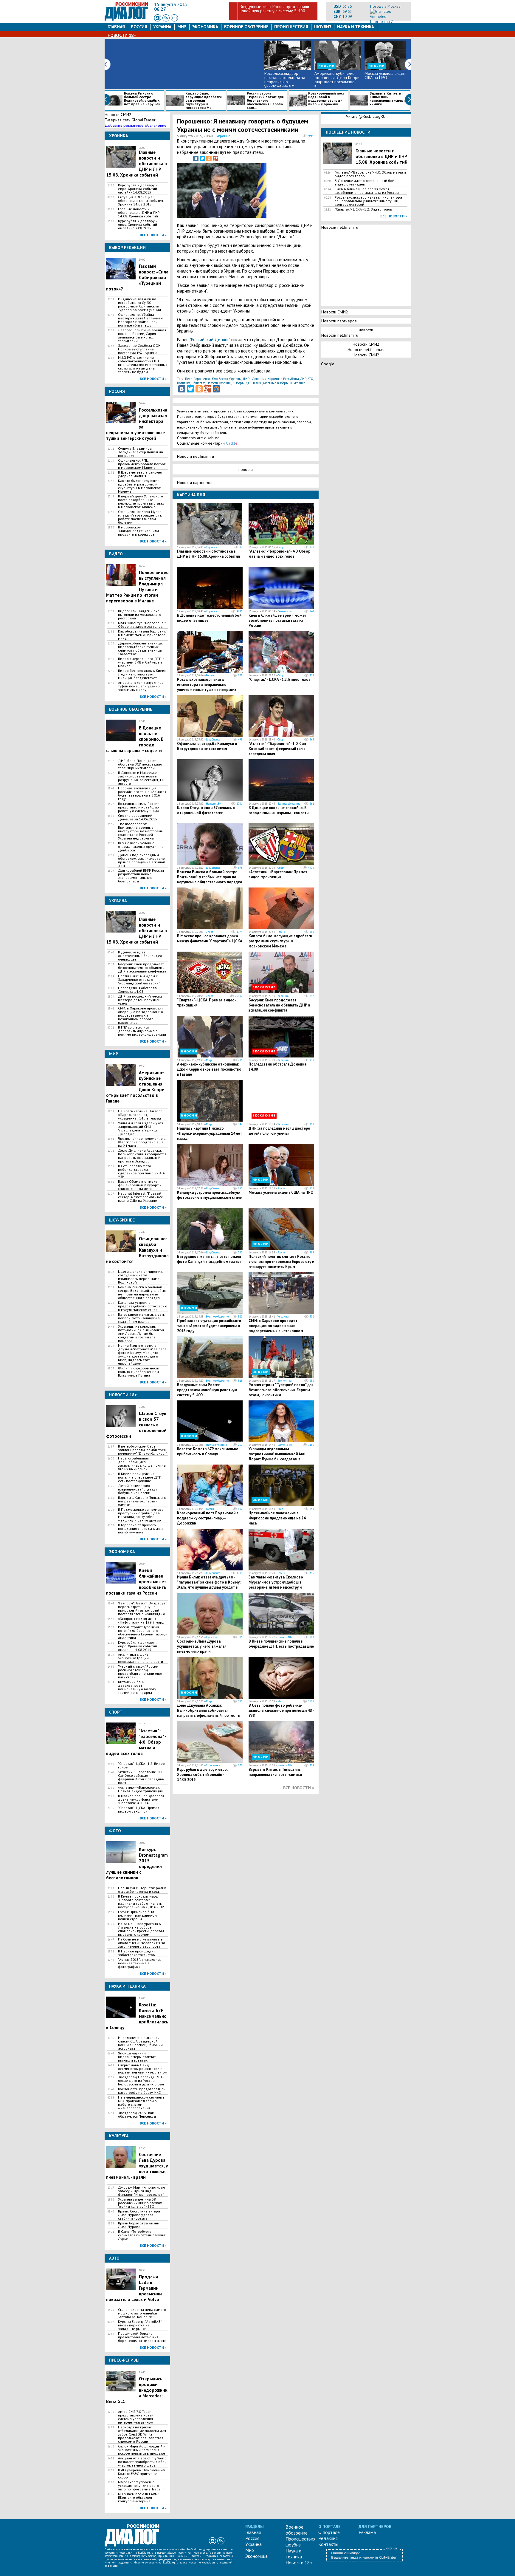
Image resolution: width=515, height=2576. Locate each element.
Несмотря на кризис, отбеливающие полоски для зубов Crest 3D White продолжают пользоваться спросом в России (142, 2434)
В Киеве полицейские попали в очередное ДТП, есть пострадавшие (140, 1477)
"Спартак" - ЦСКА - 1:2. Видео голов (141, 1765)
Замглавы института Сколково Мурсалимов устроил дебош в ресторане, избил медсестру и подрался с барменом (276, 1585)
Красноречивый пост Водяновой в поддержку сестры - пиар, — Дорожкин (326, 99)
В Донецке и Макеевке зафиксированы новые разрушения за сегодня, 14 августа (141, 778)
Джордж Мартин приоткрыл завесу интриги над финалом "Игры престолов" (141, 2191)
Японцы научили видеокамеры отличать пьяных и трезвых (138, 2057)
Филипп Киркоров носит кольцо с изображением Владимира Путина (139, 1372)
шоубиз (323, 27)
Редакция (328, 2538)
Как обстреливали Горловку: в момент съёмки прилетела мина (142, 635)
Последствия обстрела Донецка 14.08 (137, 990)
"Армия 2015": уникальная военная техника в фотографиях (140, 1963)
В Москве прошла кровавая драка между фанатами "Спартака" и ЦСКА (141, 1799)
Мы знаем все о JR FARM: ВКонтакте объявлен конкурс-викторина (138, 2498)
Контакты (328, 2544)
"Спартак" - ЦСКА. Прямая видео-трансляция (139, 1810)
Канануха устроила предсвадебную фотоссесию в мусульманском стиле (143, 1306)
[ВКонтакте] (196, 158)
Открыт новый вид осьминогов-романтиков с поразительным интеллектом (143, 2069)
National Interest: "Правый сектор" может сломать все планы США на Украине (141, 1197)
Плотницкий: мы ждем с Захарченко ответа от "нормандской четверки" (139, 980)
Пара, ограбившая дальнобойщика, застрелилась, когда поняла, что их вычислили (142, 1464)
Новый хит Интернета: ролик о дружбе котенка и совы (142, 1890)
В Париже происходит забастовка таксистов (136, 1953)
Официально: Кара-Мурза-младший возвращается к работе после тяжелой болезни (140, 517)
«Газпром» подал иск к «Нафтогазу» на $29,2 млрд (141, 1621)
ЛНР (303, 379)
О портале (329, 2532)
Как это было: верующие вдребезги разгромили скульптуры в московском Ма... (204, 100)
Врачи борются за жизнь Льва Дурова (138, 2225)
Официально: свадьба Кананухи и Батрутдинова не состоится (207, 746)
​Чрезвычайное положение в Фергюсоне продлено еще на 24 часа (142, 1142)
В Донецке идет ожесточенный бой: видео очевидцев (140, 956)
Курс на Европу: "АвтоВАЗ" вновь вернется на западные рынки (140, 2325)
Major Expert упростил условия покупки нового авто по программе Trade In (141, 2486)
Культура (211, 1637)
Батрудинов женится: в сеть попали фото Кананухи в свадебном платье (141, 1318)
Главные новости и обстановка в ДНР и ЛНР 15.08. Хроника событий (208, 554)
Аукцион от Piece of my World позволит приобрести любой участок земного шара (142, 2462)
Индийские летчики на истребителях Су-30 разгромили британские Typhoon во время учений (139, 304)
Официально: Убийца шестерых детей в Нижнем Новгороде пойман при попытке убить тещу (140, 320)
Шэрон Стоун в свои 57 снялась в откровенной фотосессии (206, 810)
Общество (198, 383)
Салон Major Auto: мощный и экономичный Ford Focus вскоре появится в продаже (142, 2450)
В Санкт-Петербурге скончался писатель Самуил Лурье (142, 2235)
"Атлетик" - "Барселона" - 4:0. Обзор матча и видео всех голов (279, 554)
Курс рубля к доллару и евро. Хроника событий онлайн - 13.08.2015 (138, 225)
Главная (116, 27)
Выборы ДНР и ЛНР (247, 383)
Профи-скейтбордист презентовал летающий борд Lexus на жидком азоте (142, 2337)
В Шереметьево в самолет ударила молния (140, 474)
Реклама (367, 2532)
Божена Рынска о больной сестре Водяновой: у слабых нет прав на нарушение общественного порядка (142, 1292)
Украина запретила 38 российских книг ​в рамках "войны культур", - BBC (140, 2203)
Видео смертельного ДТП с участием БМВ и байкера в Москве (141, 662)
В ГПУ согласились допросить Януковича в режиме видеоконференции (142, 1031)
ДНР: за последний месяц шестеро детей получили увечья (140, 1000)
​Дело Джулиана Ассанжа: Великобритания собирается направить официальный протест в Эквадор (142, 1156)
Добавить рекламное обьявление (136, 125)
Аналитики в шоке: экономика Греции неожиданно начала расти (141, 1658)
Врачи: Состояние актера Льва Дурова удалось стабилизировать (139, 2215)
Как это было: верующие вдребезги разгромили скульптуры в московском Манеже (140, 486)
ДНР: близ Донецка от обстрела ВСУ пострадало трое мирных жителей (140, 764)
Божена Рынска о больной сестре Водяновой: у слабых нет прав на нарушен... (144, 99)
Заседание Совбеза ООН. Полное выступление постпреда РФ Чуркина (140, 349)
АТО (310, 379)
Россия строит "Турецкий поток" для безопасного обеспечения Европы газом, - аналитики (142, 1632)
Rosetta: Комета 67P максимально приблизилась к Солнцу (208, 1451)
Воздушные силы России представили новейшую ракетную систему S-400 (274, 9)
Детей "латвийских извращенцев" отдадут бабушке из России (138, 1489)
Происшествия (291, 27)
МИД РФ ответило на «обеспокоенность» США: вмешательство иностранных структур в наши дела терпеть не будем (143, 365)
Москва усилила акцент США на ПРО (386, 75)
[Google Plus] (215, 158)
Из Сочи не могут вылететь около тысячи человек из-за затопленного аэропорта (142, 1943)
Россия (139, 27)
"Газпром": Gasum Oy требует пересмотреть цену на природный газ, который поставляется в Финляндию (142, 1609)
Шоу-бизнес (213, 739)
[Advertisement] (284, 191)
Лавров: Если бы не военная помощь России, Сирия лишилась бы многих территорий (142, 335)
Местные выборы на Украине (284, 383)
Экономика (205, 27)
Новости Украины (219, 383)
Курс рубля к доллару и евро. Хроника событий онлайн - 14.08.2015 (138, 189)
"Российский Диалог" (210, 340)
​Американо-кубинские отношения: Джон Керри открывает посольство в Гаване (209, 1069)
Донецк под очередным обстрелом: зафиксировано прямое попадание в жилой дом (142, 860)
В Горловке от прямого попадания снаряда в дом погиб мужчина (140, 1529)
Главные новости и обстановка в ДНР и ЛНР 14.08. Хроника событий (139, 213)
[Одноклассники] (209, 158)
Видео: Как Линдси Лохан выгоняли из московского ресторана (140, 615)
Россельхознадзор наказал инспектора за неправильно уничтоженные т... (285, 80)
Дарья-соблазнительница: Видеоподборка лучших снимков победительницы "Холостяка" (140, 649)
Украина (162, 27)
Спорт (281, 547)
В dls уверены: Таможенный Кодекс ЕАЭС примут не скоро (141, 2474)
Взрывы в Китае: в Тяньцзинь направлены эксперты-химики (390, 99)
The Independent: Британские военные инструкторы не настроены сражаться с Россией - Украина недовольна (141, 831)
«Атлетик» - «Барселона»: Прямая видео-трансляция (140, 1789)
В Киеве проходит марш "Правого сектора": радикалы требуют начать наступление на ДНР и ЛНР (141, 1902)
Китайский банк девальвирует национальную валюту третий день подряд (137, 1687)
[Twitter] (202, 158)
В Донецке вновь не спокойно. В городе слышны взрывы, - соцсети (279, 810)
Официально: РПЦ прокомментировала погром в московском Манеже (142, 464)
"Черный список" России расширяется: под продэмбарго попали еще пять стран (140, 1672)
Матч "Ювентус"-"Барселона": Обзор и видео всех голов (142, 625)
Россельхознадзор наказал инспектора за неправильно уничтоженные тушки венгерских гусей (207, 687)
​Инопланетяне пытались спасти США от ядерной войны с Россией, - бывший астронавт (140, 2043)
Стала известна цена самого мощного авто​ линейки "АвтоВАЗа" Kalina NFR (142, 2313)
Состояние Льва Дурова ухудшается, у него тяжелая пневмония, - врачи (202, 1646)
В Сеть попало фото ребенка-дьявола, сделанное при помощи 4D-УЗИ (142, 1171)
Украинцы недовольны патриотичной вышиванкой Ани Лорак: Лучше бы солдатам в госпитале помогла (141, 1334)
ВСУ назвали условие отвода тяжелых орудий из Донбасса (141, 847)
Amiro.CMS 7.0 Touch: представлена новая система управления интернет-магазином (136, 2417)
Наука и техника (355, 27)
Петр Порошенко (197, 379)
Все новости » (153, 235)
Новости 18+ (122, 35)
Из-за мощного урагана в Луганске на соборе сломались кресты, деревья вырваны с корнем (141, 1929)
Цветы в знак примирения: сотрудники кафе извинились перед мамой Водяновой (141, 1277)
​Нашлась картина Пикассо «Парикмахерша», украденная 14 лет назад (140, 1115)
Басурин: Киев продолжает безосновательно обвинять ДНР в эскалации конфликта (142, 968)
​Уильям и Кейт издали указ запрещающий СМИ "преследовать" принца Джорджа (141, 1128)
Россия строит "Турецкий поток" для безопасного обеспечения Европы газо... (265, 100)
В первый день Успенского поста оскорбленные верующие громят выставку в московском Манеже (141, 502)
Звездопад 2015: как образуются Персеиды (137, 2115)
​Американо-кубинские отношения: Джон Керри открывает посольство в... (337, 80)
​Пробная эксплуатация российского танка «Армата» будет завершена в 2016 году (142, 794)
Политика (184, 383)
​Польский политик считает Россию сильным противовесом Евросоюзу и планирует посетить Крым (281, 1262)
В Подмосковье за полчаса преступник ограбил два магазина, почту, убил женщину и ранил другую (141, 1515)
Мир (182, 27)
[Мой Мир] (216, 389)
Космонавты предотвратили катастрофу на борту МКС (142, 2091)
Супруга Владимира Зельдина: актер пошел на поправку (141, 452)
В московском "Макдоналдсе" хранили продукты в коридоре (138, 531)
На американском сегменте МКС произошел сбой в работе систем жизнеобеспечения (141, 2103)
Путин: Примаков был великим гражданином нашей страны (137, 1915)
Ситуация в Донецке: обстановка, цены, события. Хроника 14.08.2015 (141, 201)
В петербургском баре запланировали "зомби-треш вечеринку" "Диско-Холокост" (142, 1450)
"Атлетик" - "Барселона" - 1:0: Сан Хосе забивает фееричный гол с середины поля (141, 1777)
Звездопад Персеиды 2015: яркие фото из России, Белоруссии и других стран (142, 2081)
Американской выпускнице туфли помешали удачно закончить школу (141, 686)
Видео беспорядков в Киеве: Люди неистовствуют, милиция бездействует (143, 674)
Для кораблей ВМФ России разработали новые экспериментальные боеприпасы (141, 876)
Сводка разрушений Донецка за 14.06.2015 (138, 817)
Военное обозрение (246, 27)
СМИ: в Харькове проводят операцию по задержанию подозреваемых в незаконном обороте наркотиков (141, 1015)
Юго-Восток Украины (227, 379)
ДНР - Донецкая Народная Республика (271, 379)
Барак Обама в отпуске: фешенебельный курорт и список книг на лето (140, 1185)
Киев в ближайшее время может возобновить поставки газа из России (278, 620)
